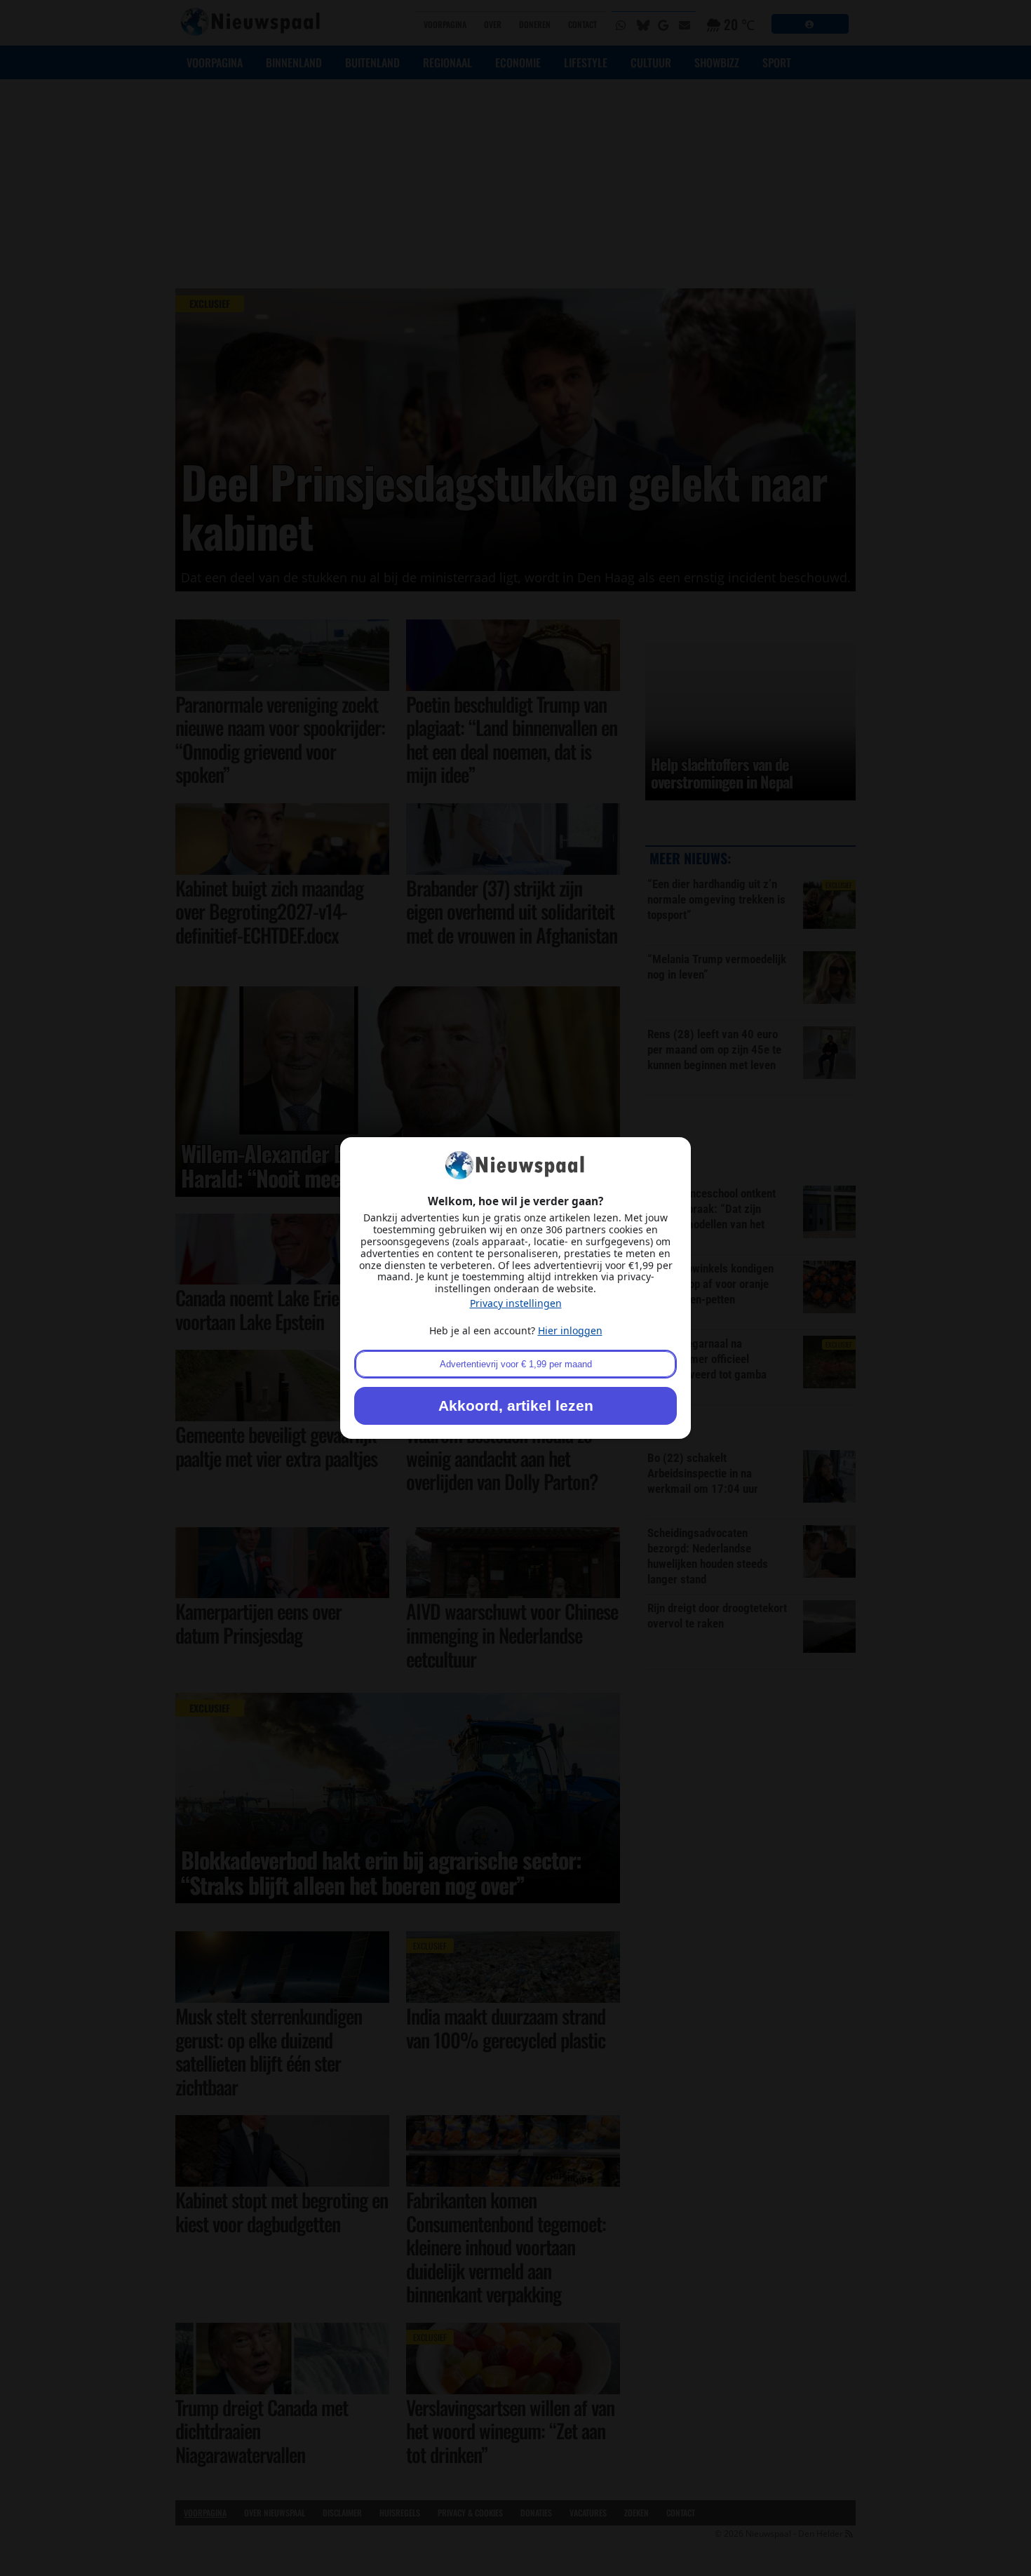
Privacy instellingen (516, 1303)
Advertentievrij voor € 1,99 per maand (516, 1364)
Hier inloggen (570, 1330)
